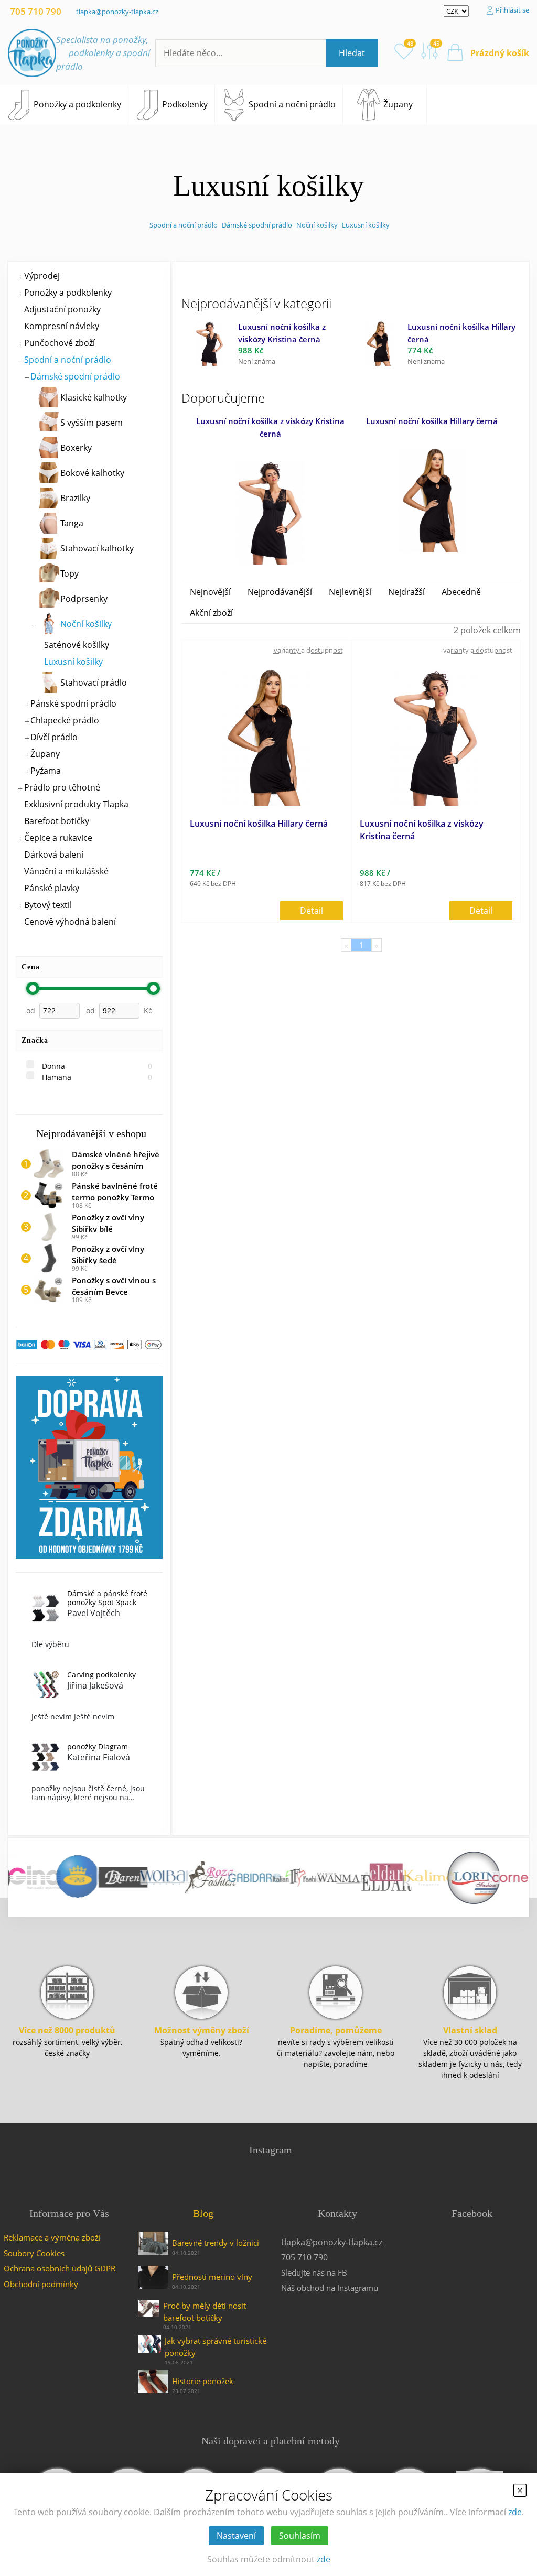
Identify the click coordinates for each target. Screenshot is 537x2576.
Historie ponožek (203, 2381)
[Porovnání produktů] (430, 51)
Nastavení (236, 2536)
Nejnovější (210, 592)
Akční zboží (211, 613)
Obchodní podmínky (41, 2284)
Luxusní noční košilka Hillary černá (432, 421)
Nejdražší (406, 592)
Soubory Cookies (34, 2253)
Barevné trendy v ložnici (216, 2243)
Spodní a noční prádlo (292, 104)
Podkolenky (185, 104)
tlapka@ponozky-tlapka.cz (117, 12)
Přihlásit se (512, 10)
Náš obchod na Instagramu (330, 2288)
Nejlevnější (350, 592)
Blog (203, 2213)
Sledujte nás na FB (314, 2272)
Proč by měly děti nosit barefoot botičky (205, 2312)
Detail (312, 911)
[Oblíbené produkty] (404, 51)
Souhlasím (300, 2536)
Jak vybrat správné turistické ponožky (216, 2347)
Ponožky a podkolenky (77, 104)
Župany (398, 104)
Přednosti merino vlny (212, 2277)
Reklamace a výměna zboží (52, 2237)
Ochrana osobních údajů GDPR (60, 2268)
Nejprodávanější (280, 592)
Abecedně (461, 592)
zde (515, 2512)
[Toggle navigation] (434, 105)
